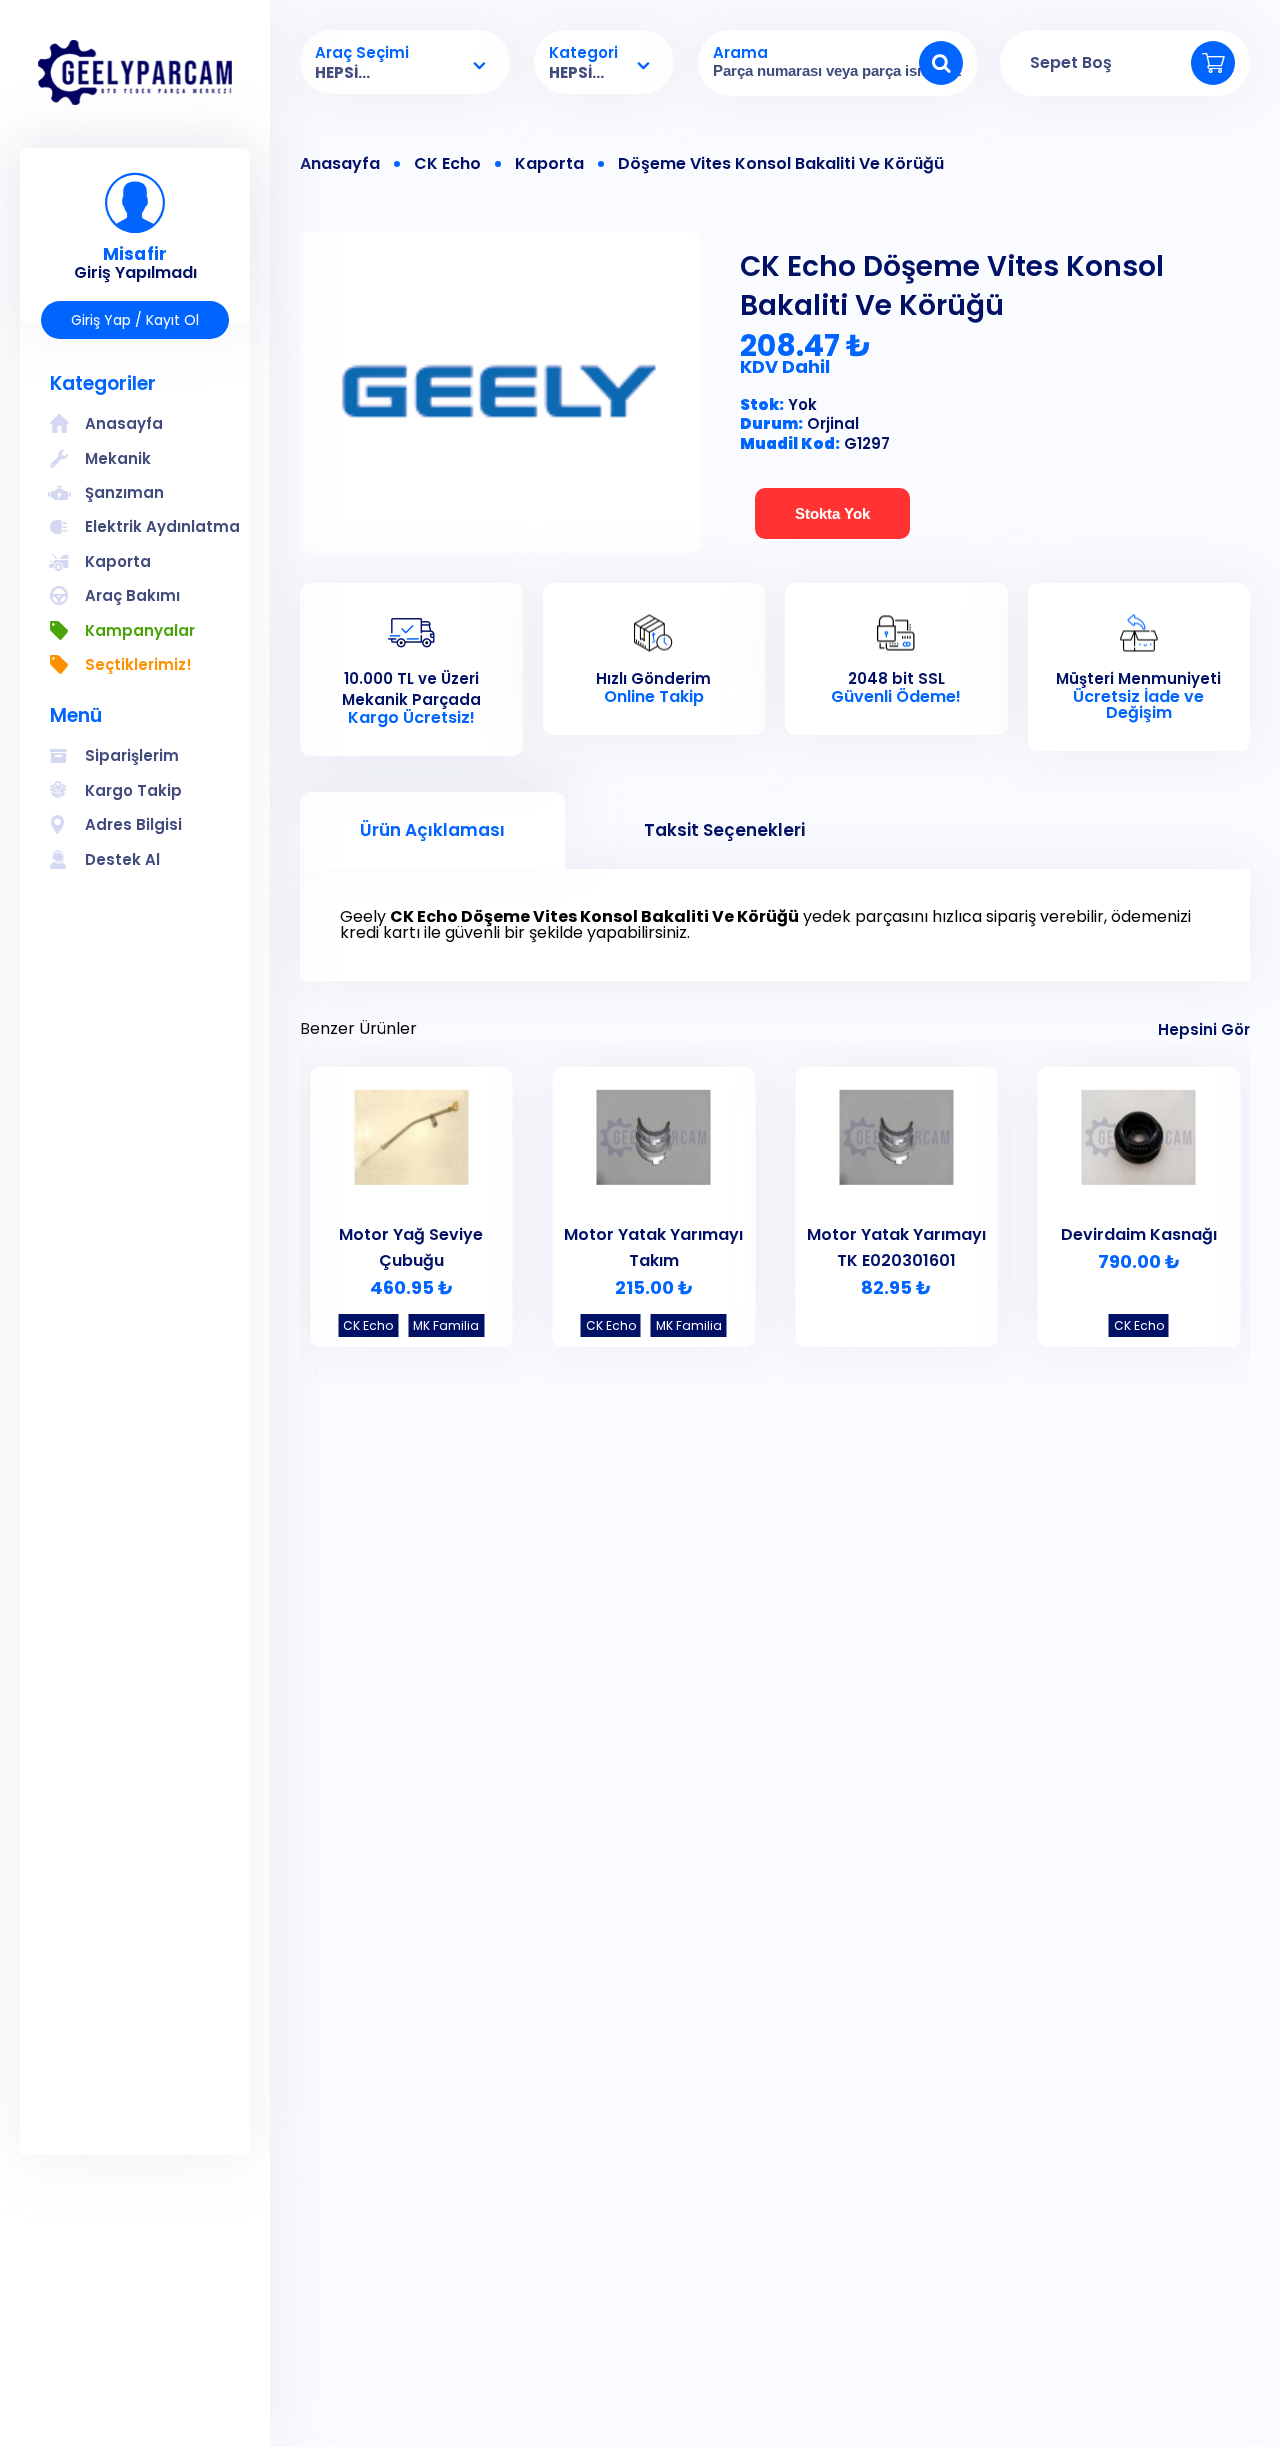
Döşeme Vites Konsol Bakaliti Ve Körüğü (781, 164)
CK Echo (447, 164)
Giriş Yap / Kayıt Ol (135, 320)
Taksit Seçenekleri (724, 830)
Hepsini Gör (1204, 1029)
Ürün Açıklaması (432, 830)
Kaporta (549, 164)
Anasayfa (340, 164)
